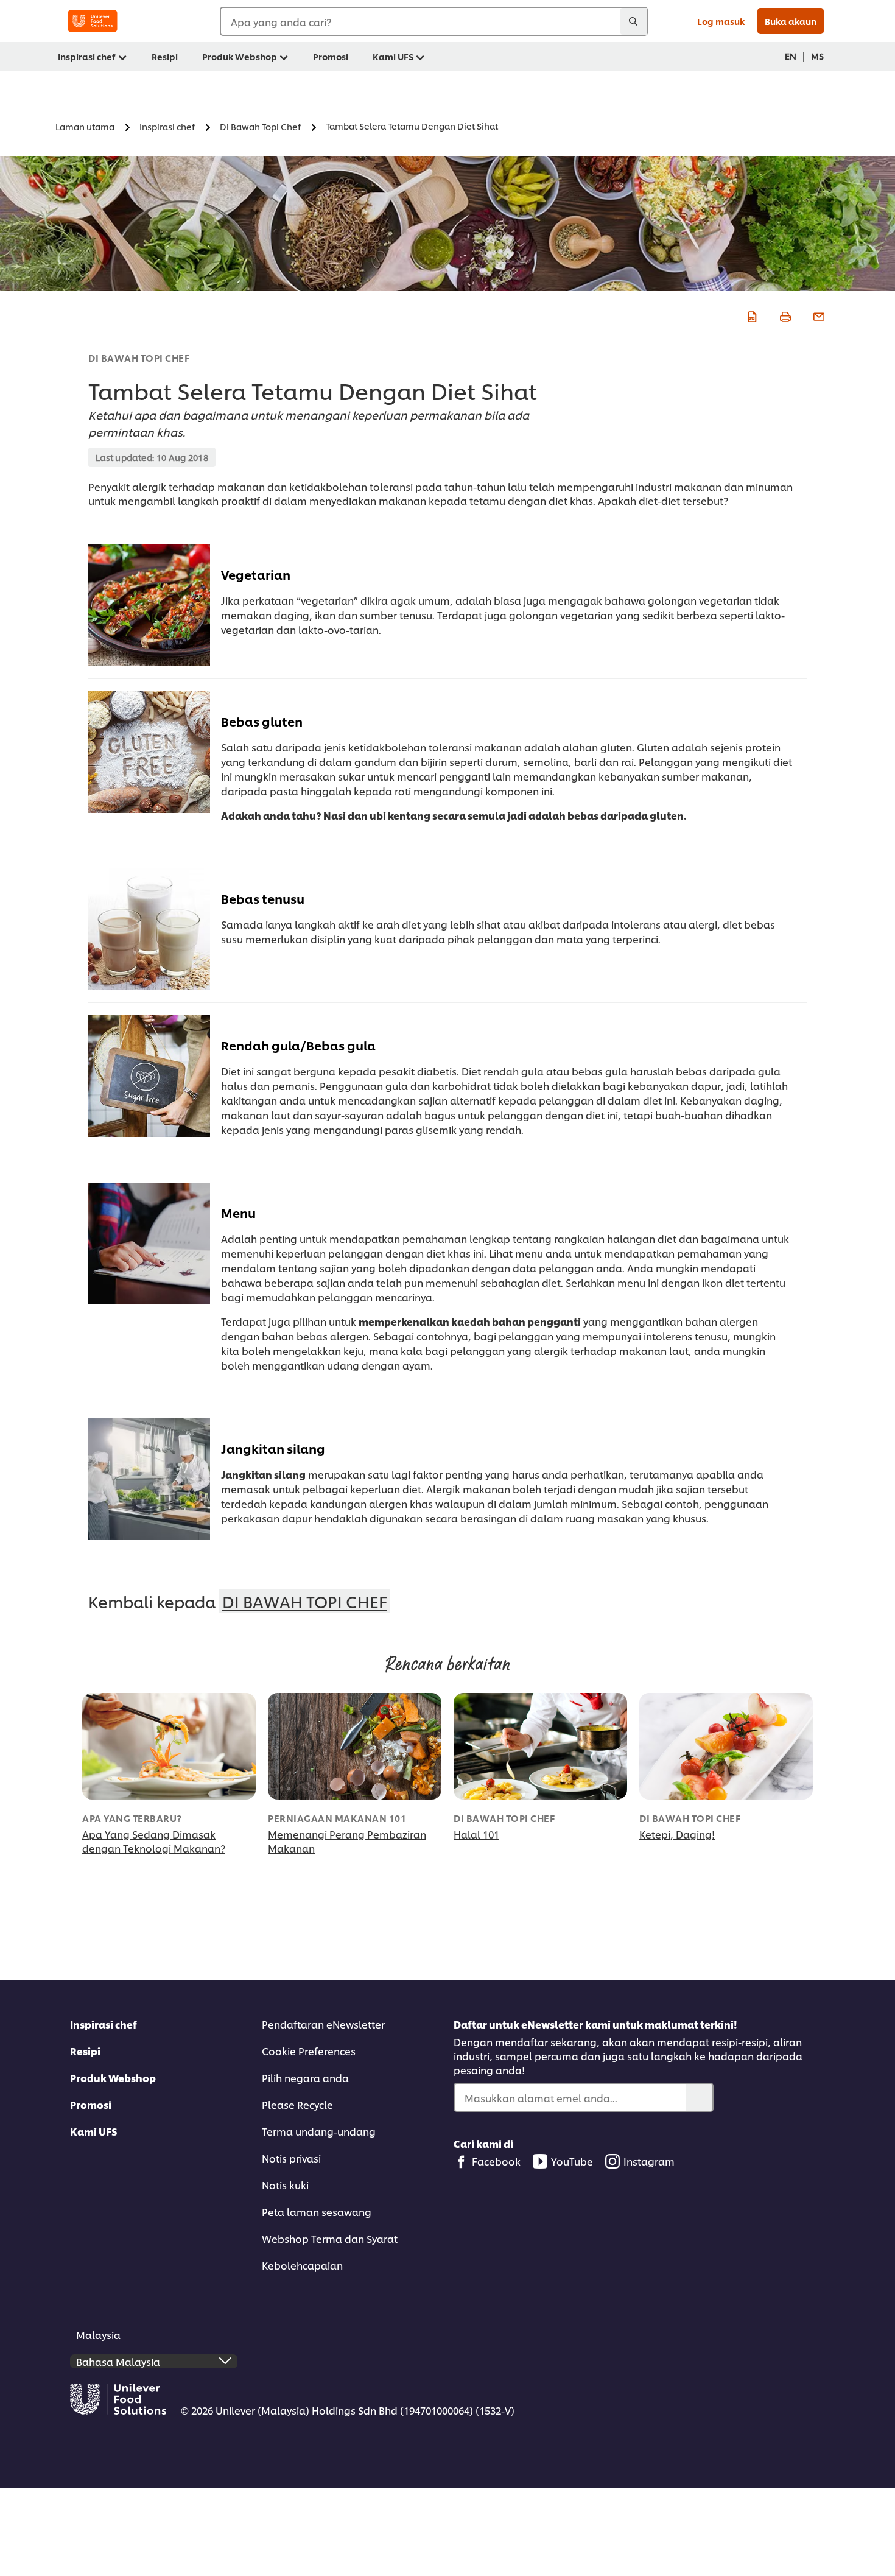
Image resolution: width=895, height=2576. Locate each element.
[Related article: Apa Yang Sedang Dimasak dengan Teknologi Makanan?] (169, 1746)
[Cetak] (784, 315)
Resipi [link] (165, 56)
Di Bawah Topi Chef (139, 358)
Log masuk (721, 21)
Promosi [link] (331, 56)
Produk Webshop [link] (240, 56)
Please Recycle (297, 2104)
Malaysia (98, 2335)
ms (817, 56)
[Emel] (817, 315)
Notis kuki (285, 2185)
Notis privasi (291, 2158)
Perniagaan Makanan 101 (337, 1818)
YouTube (572, 2161)
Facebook (496, 2161)
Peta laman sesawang (317, 2212)
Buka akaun (791, 21)
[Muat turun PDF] (750, 315)
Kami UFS (94, 2131)
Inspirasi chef (104, 2024)
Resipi (85, 2051)
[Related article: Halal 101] (540, 1746)
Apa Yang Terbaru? (132, 1818)
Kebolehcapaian (302, 2265)
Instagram (649, 2161)
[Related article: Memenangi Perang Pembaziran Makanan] (355, 1746)
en (791, 56)
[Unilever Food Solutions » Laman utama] (93, 21)
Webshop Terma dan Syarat (330, 2238)
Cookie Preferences (309, 2051)
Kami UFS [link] (393, 56)
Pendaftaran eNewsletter (323, 2024)
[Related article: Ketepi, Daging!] (726, 1746)
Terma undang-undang (319, 2131)
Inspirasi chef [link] (87, 56)
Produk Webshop (113, 2078)
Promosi (91, 2104)
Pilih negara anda (305, 2078)
